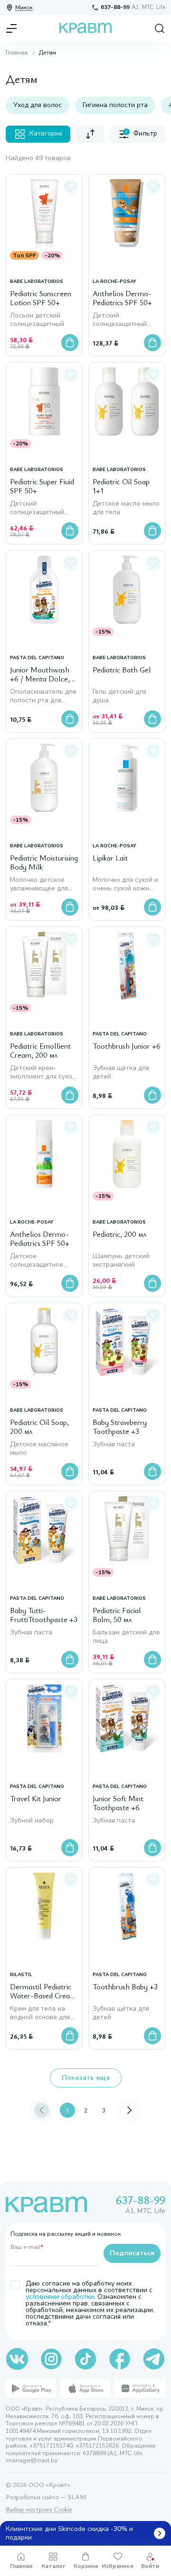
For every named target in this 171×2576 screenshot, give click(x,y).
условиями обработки (60, 2297)
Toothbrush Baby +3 (125, 1987)
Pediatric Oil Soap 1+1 (121, 486)
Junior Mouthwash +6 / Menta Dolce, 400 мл (40, 675)
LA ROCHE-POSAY (114, 282)
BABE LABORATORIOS (37, 282)
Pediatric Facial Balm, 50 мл (117, 1615)
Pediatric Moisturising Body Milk (44, 863)
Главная (17, 53)
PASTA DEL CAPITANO (37, 658)
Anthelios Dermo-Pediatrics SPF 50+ (122, 298)
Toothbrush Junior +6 (127, 1046)
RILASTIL (21, 1975)
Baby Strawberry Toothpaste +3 (120, 1427)
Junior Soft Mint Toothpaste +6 (118, 1803)
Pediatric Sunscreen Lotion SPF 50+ (41, 298)
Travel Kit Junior (36, 1799)
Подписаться (132, 2253)
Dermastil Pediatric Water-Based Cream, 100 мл (44, 1992)
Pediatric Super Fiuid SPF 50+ (42, 486)
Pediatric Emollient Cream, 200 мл (40, 1051)
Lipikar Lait (110, 858)
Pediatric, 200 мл (119, 1234)
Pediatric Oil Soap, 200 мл (39, 1427)
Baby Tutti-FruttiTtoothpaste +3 (44, 1615)
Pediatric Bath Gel (122, 670)
